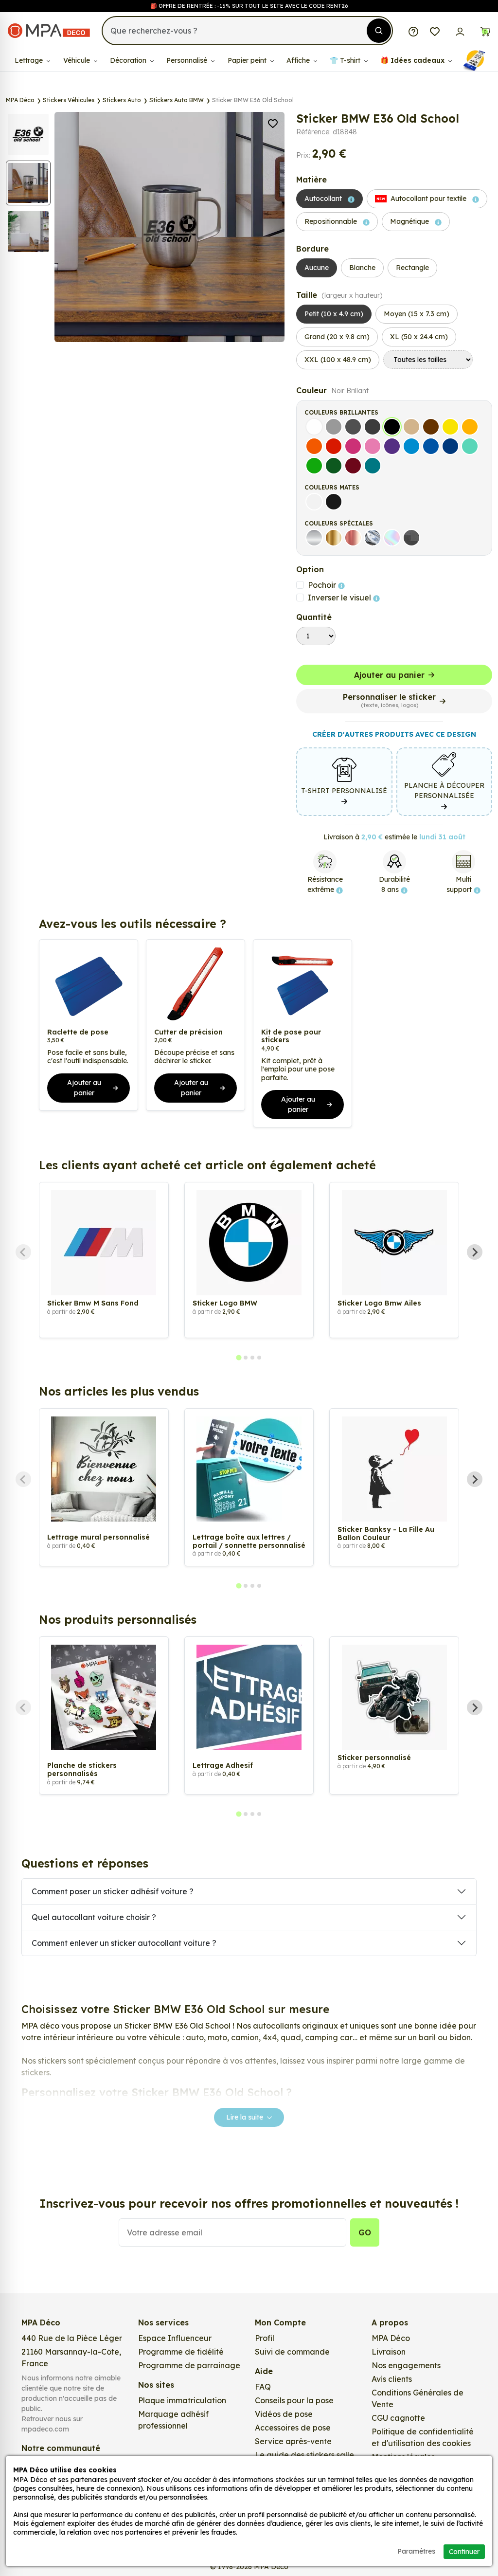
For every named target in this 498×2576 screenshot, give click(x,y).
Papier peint (248, 60)
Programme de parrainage (189, 2365)
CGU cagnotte (398, 2418)
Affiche (299, 60)
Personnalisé (188, 60)
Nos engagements (406, 2365)
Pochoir (323, 585)
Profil (265, 2338)
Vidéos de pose (284, 2414)
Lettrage (30, 60)
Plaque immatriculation (182, 2400)
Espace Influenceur (175, 2338)
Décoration (129, 60)
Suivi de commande (292, 2352)
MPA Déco (391, 2338)
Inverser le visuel (340, 598)
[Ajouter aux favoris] (273, 123)
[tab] (239, 1357)
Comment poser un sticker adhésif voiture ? (113, 1891)
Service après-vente (293, 2441)
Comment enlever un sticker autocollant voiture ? (124, 1943)
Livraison (389, 2352)
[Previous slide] (23, 1252)
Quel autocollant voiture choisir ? (94, 1917)
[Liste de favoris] (435, 31)
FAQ (263, 2387)
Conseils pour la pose (294, 2400)
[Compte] (460, 31)
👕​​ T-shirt (346, 60)
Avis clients (392, 2379)
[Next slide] (475, 1252)
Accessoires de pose (293, 2428)
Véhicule (78, 60)
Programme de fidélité (181, 2352)
